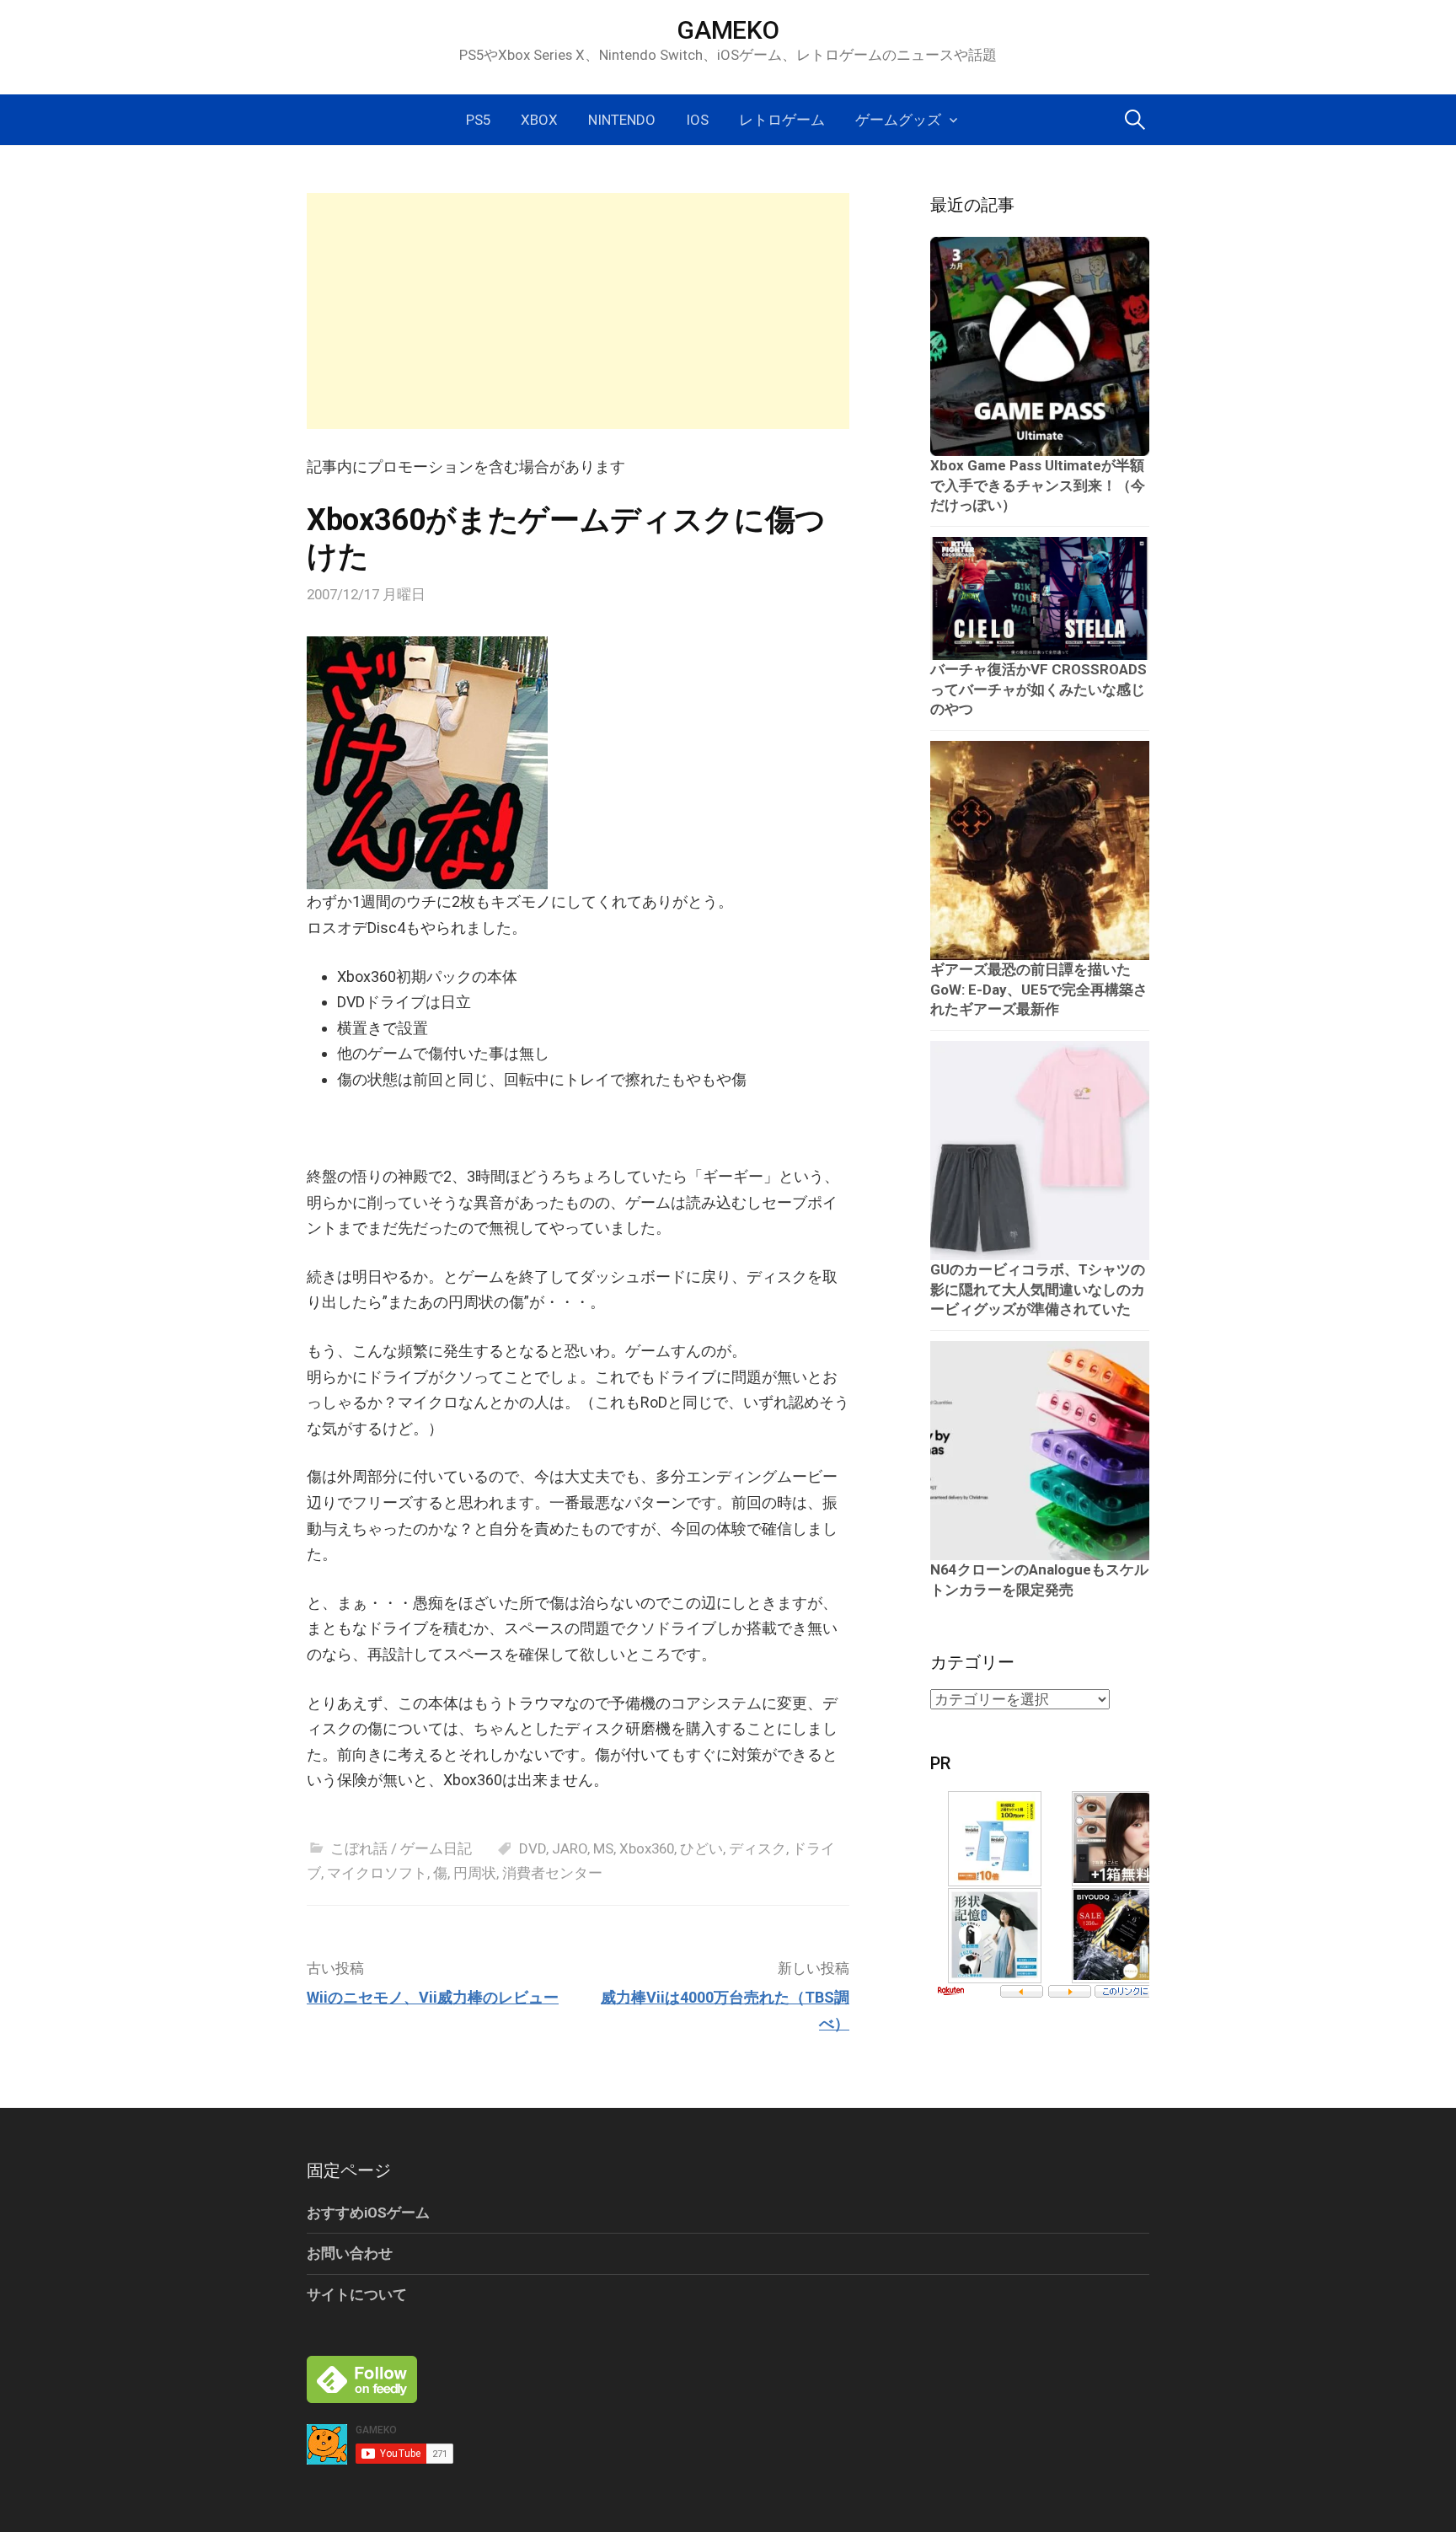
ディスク (757, 1848)
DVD (533, 1848)
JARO (570, 1848)
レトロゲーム (782, 120)
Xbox (539, 120)
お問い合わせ (350, 2253)
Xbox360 (647, 1848)
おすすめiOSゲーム (368, 2213)
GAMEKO (728, 30)
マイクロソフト (377, 1873)
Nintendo (622, 120)
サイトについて (357, 2294)
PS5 (478, 120)
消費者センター (552, 1873)
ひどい (701, 1848)
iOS (697, 120)
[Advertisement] (578, 311)
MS (603, 1848)
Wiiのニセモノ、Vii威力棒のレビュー (433, 1997)
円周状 (475, 1873)
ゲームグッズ (898, 120)
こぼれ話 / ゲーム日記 (401, 1848)
